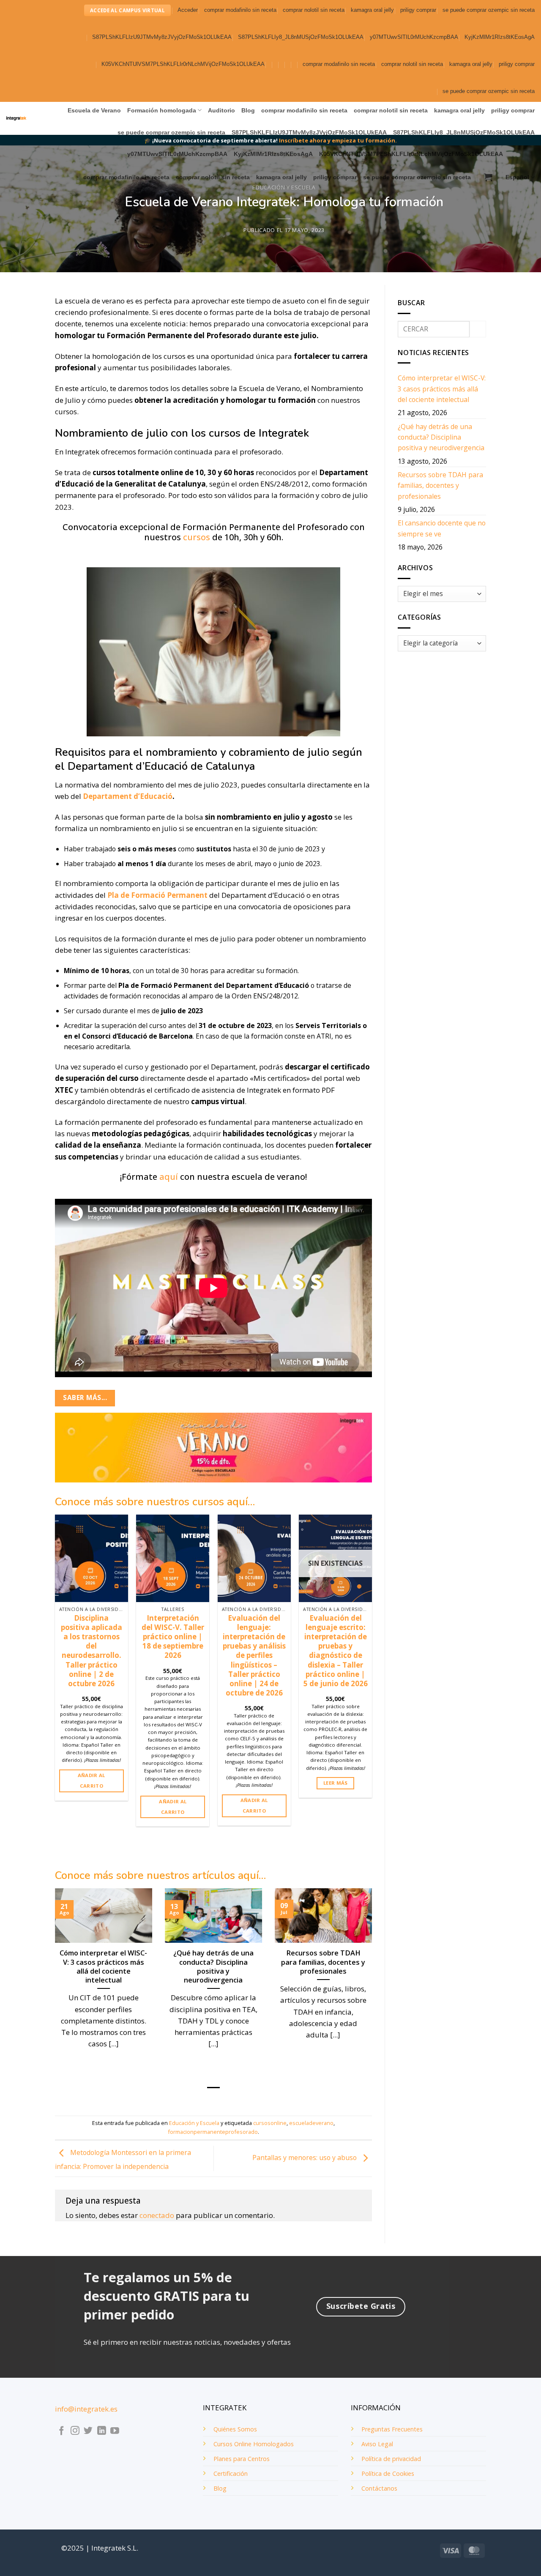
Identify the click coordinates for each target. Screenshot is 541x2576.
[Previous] (55, 1691)
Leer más (336, 1783)
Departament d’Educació (128, 796)
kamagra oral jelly (372, 10)
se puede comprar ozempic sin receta (489, 10)
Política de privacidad (391, 2459)
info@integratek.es (86, 2409)
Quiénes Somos (235, 2429)
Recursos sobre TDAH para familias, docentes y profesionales (323, 1962)
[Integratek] (16, 119)
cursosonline (270, 2123)
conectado (157, 2215)
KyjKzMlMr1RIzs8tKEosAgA (500, 37)
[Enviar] (478, 329)
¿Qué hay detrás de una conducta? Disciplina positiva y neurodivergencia (213, 1966)
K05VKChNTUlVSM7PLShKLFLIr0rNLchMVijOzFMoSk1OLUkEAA (183, 64)
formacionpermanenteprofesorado (213, 2132)
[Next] (372, 1691)
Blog (248, 110)
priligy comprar (418, 10)
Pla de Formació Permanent (157, 895)
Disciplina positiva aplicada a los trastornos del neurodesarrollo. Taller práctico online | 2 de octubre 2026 (92, 1651)
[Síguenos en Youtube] (115, 2431)
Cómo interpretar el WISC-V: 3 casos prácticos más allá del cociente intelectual (103, 1966)
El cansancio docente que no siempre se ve (442, 528)
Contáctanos (379, 2488)
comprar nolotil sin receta (314, 10)
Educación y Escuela (284, 187)
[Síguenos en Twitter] (88, 2431)
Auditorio (221, 110)
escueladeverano (311, 2123)
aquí (169, 1177)
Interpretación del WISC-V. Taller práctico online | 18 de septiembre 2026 (173, 1637)
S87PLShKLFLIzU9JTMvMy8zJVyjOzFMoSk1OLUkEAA (162, 37)
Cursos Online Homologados (254, 2444)
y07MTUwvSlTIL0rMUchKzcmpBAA (414, 37)
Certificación (231, 2473)
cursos (197, 537)
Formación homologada (162, 110)
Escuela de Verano (94, 110)
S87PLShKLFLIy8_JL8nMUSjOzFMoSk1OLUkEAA (301, 37)
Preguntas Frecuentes (392, 2429)
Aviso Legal (377, 2444)
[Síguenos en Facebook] (61, 2431)
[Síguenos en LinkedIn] (102, 2431)
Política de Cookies (388, 2473)
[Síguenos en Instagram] (75, 2431)
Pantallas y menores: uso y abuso (305, 2158)
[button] (188, 10)
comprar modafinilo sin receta (240, 10)
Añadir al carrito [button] (92, 1780)
